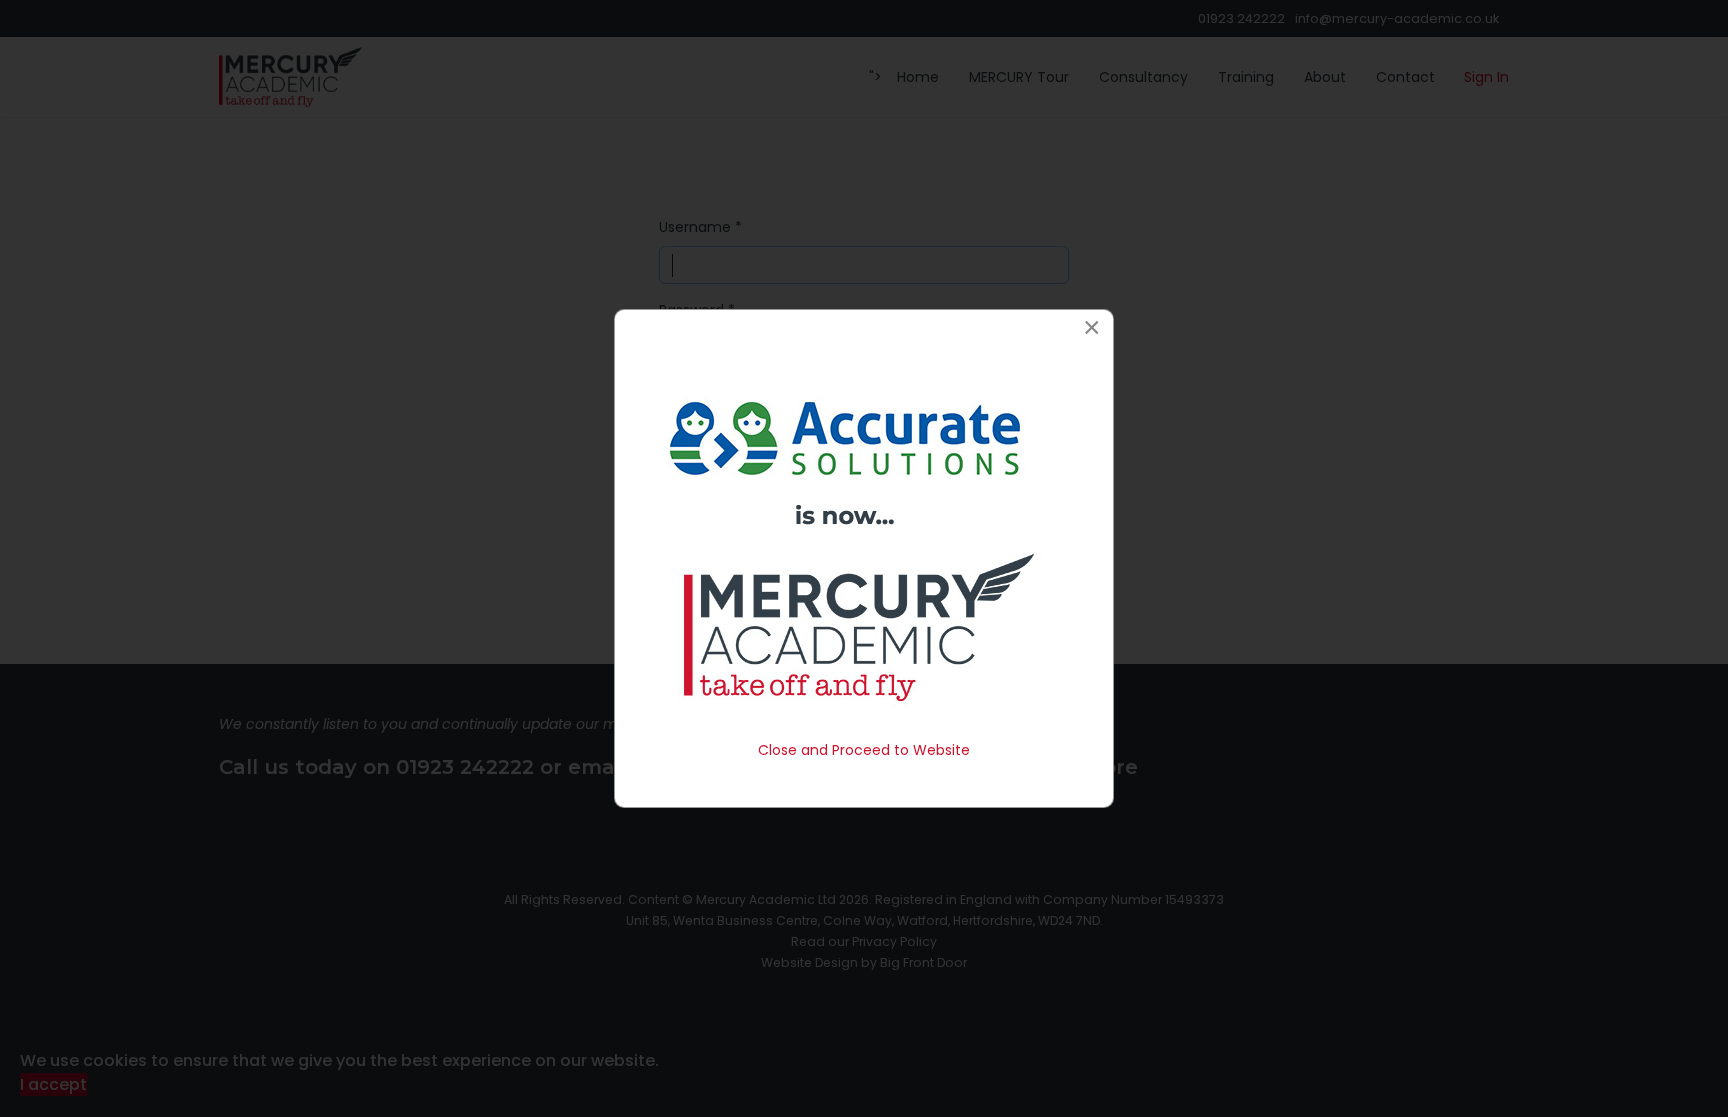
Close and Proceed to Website (864, 750)
